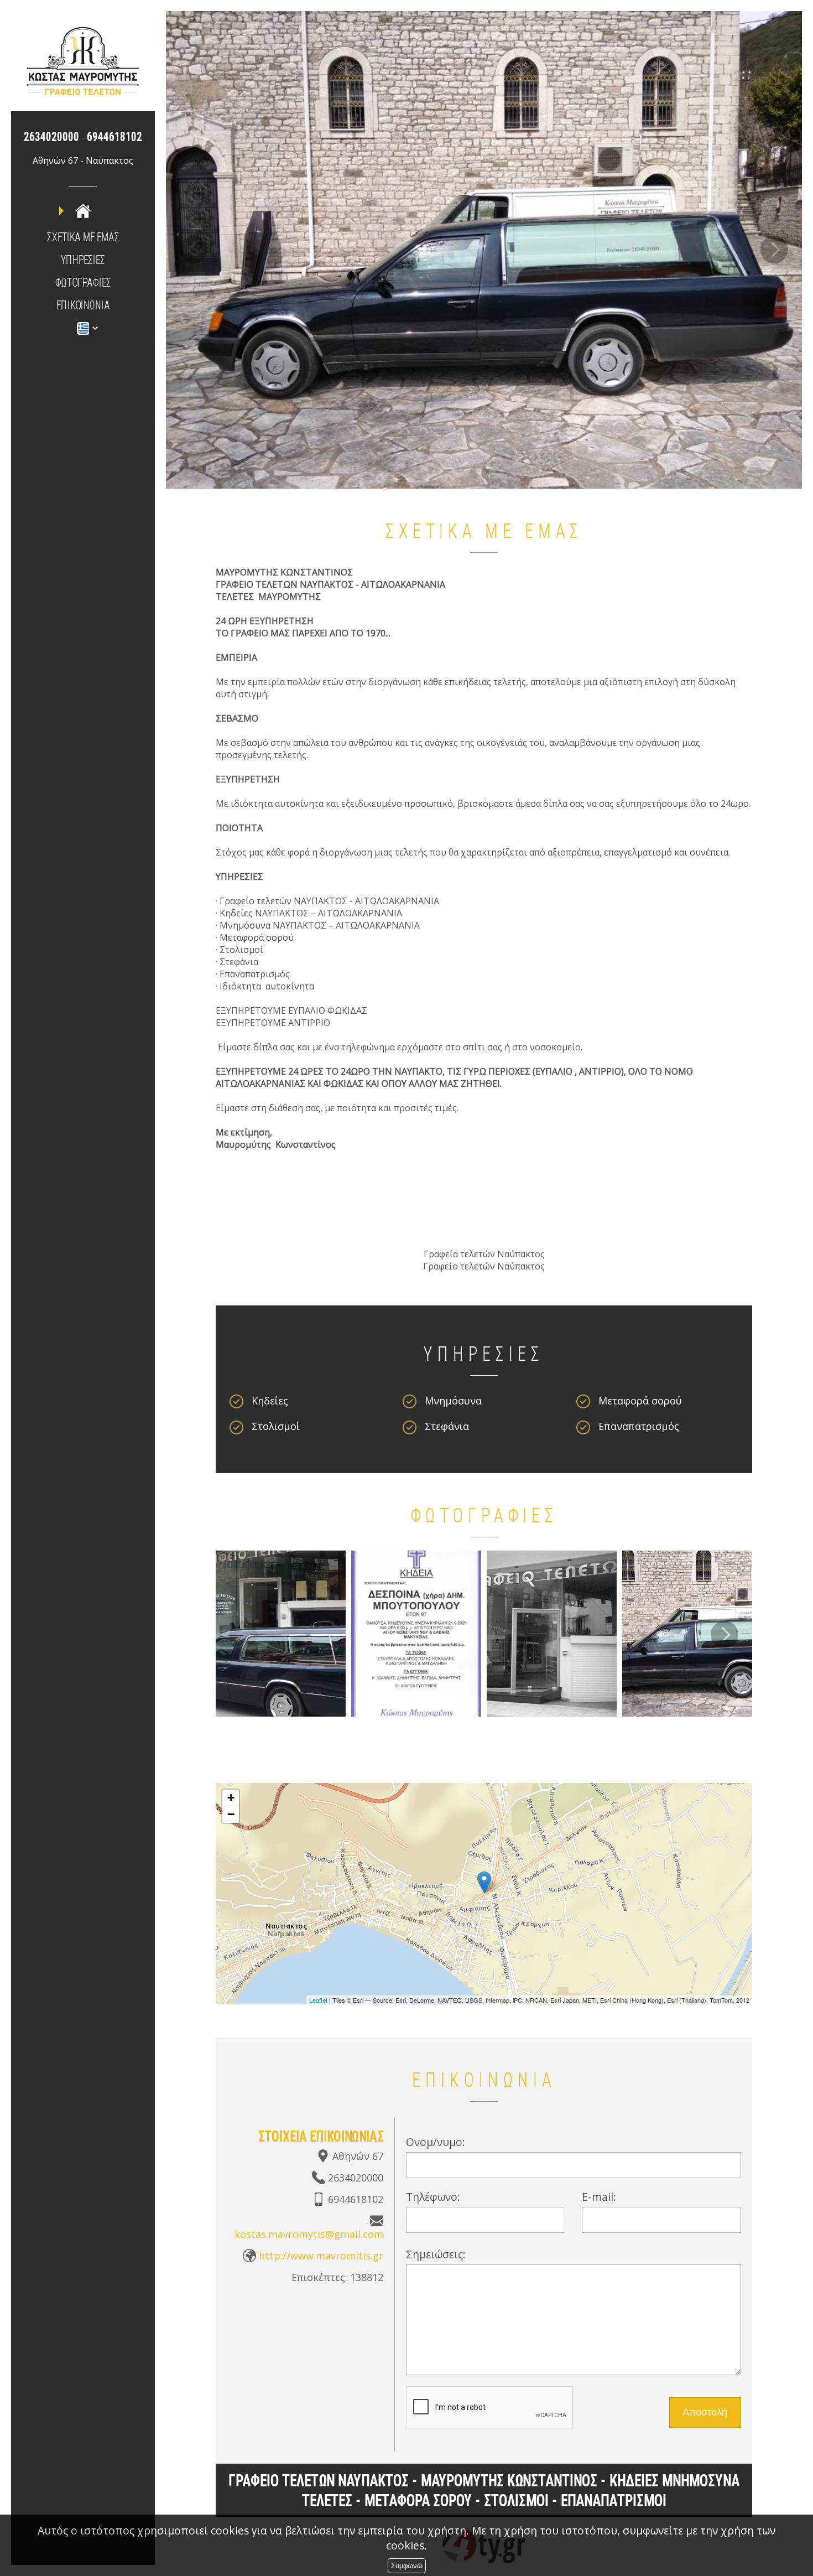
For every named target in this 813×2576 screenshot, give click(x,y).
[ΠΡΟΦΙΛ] (83, 211)
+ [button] (231, 1794)
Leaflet (318, 1997)
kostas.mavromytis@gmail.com (309, 2231)
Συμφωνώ (407, 2566)
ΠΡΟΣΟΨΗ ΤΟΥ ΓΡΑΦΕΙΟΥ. (552, 1630)
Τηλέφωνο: (433, 2193)
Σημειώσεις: (436, 2251)
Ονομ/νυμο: (436, 2139)
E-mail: (599, 2193)
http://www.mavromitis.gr (321, 2252)
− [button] (231, 1811)
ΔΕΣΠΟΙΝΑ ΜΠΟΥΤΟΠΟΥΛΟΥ (416, 1630)
